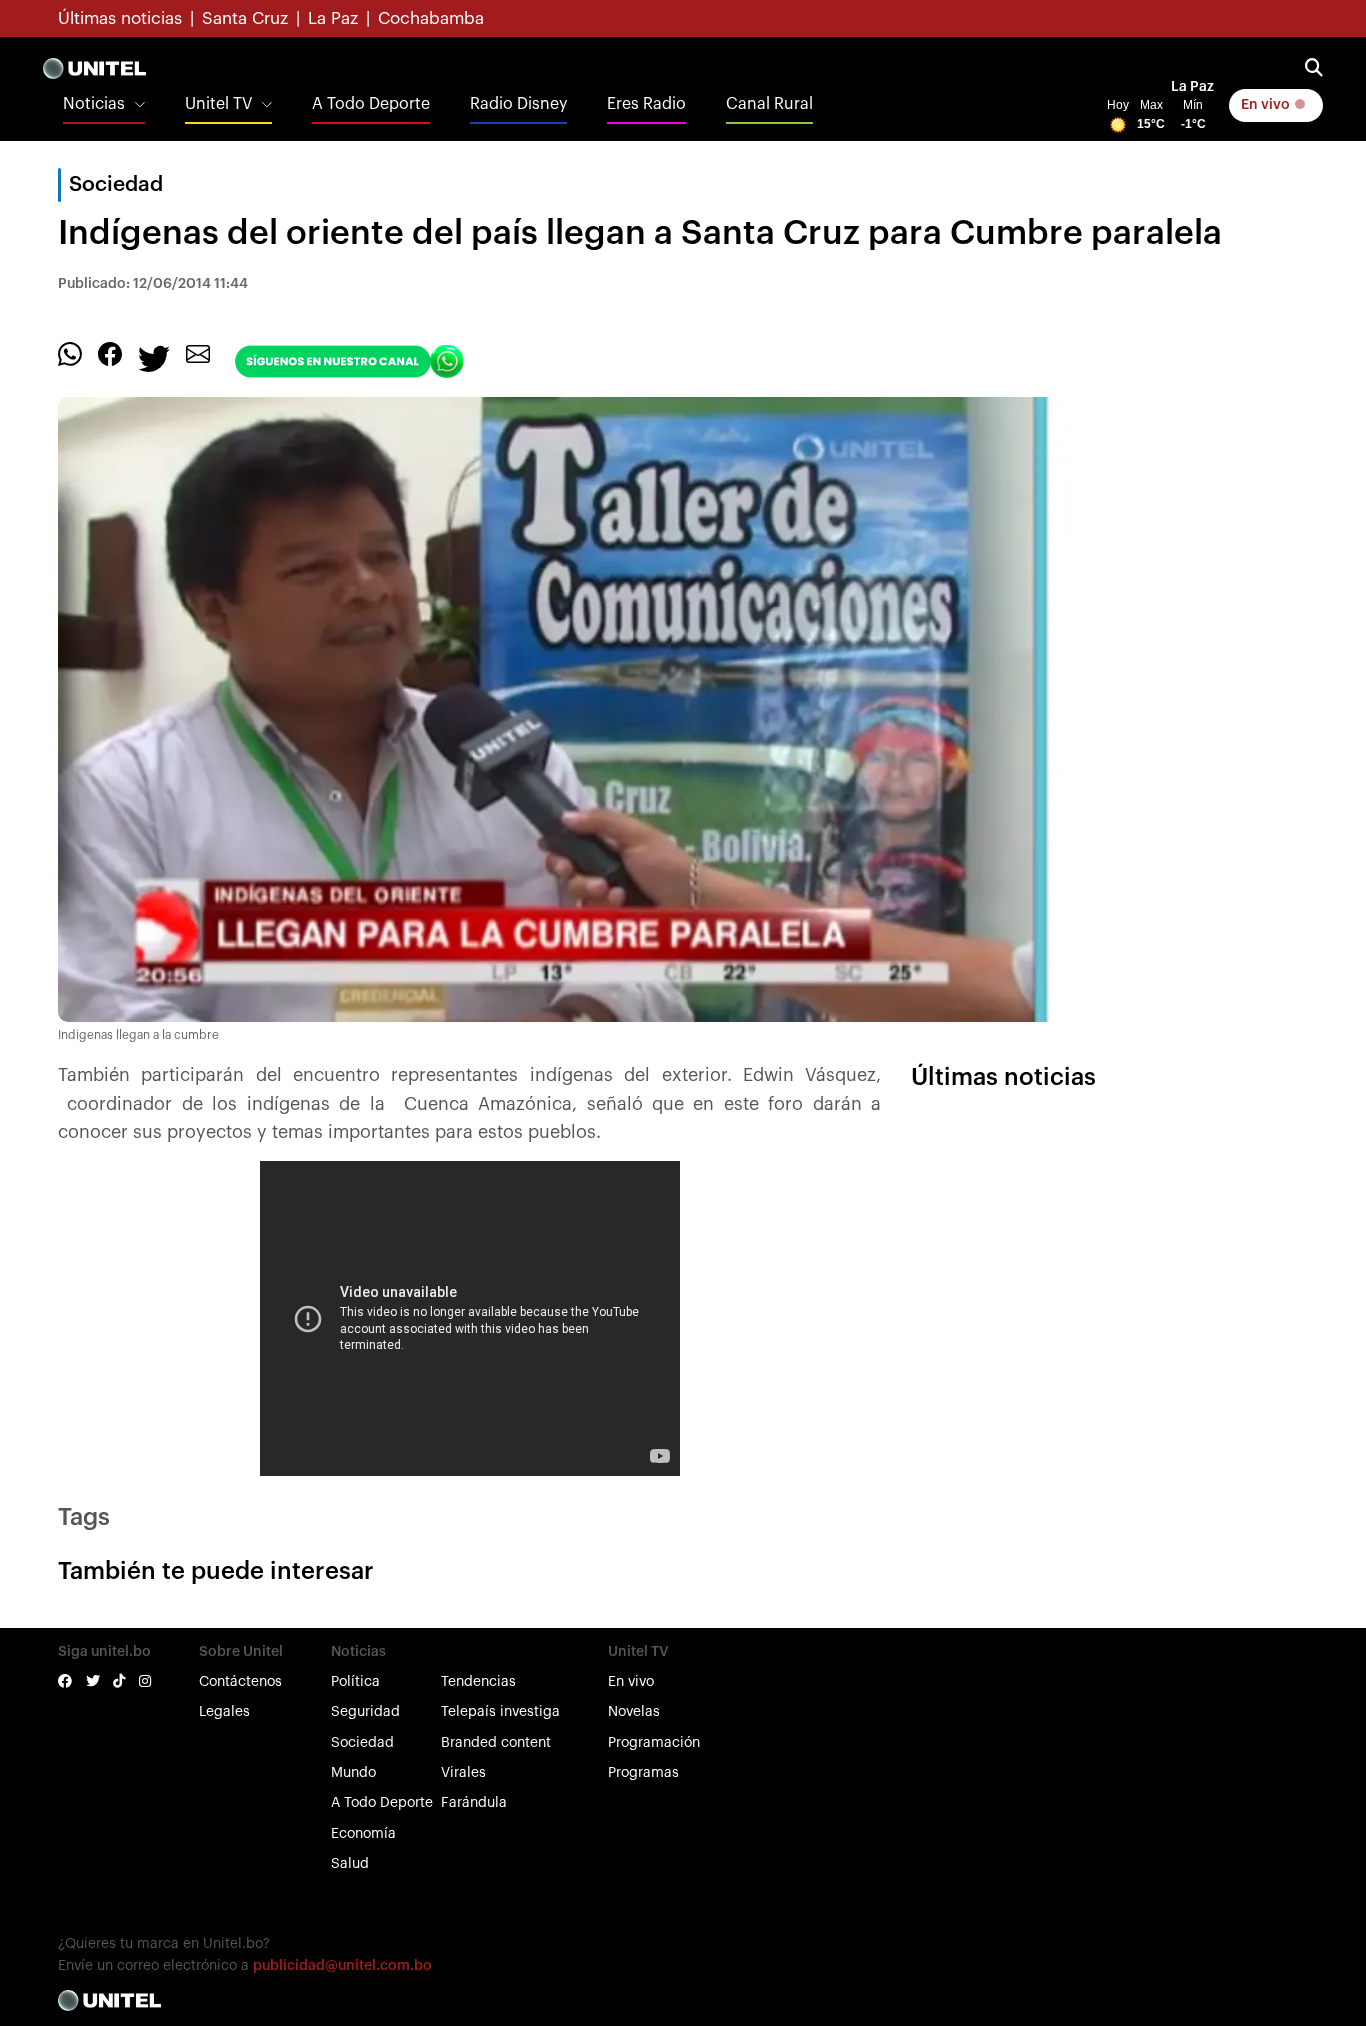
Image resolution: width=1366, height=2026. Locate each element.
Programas (643, 1773)
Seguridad (365, 1712)
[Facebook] (110, 353)
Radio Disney (518, 104)
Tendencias (478, 1682)
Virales (463, 1773)
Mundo (353, 1773)
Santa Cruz (245, 18)
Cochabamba (431, 18)
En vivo (1267, 105)
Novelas (634, 1712)
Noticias (94, 104)
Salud (350, 1864)
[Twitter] (154, 357)
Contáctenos (240, 1682)
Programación (654, 1743)
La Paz (333, 18)
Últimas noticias (120, 18)
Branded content (496, 1743)
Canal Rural (769, 104)
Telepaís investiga (500, 1712)
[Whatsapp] (70, 353)
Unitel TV (218, 104)
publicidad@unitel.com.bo (342, 1966)
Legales (224, 1712)
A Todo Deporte (371, 104)
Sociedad (362, 1743)
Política (355, 1682)
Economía (363, 1834)
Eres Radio (646, 104)
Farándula (474, 1803)
